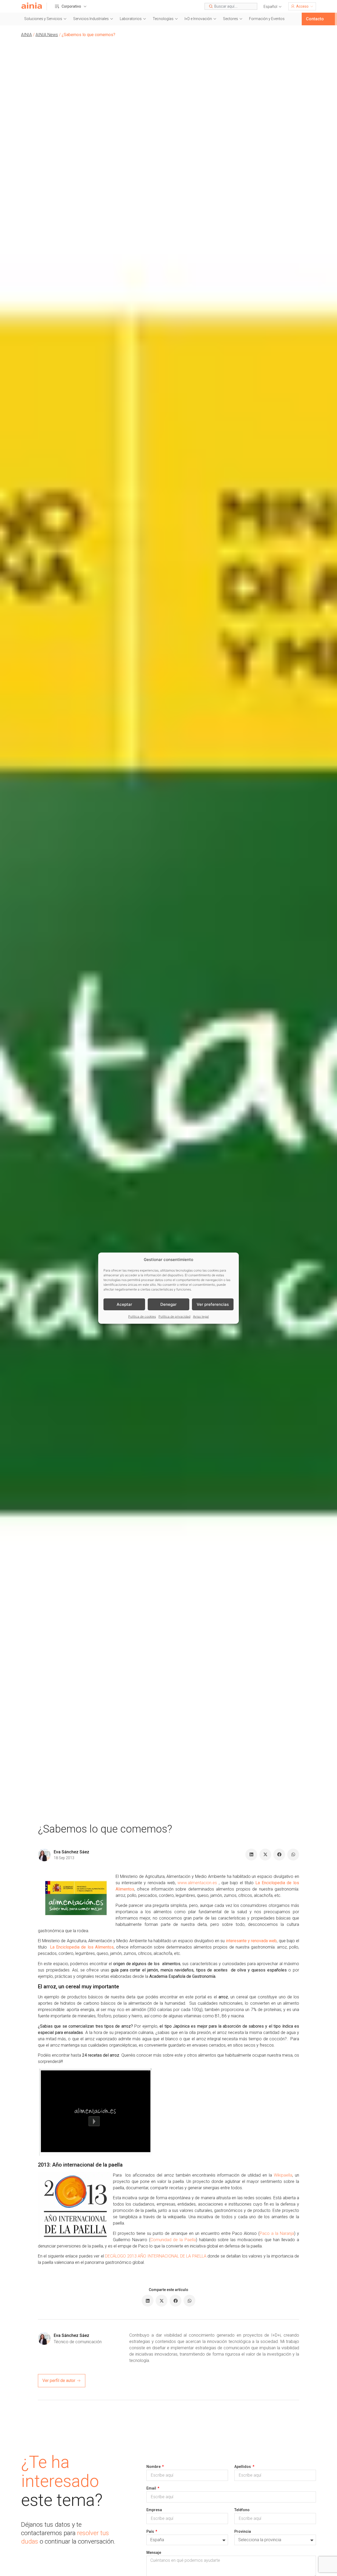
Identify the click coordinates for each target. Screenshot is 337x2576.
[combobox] (231, 6)
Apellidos (243, 2467)
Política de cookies (142, 1316)
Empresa (154, 2510)
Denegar (168, 1304)
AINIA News (47, 35)
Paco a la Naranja (277, 2233)
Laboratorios (131, 19)
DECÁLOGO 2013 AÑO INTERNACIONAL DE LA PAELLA (156, 2256)
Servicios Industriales (91, 19)
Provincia (243, 2531)
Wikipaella (283, 2175)
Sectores (231, 19)
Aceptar (124, 1304)
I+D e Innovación (198, 19)
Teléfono (242, 2510)
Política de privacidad (174, 1316)
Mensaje (154, 2553)
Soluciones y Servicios (43, 19)
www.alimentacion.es (197, 1883)
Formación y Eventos (267, 19)
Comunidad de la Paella (173, 2240)
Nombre (154, 2467)
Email (152, 2488)
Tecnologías (163, 19)
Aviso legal (201, 1316)
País (151, 2531)
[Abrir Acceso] (312, 6)
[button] (273, 7)
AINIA (26, 35)
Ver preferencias (213, 1304)
